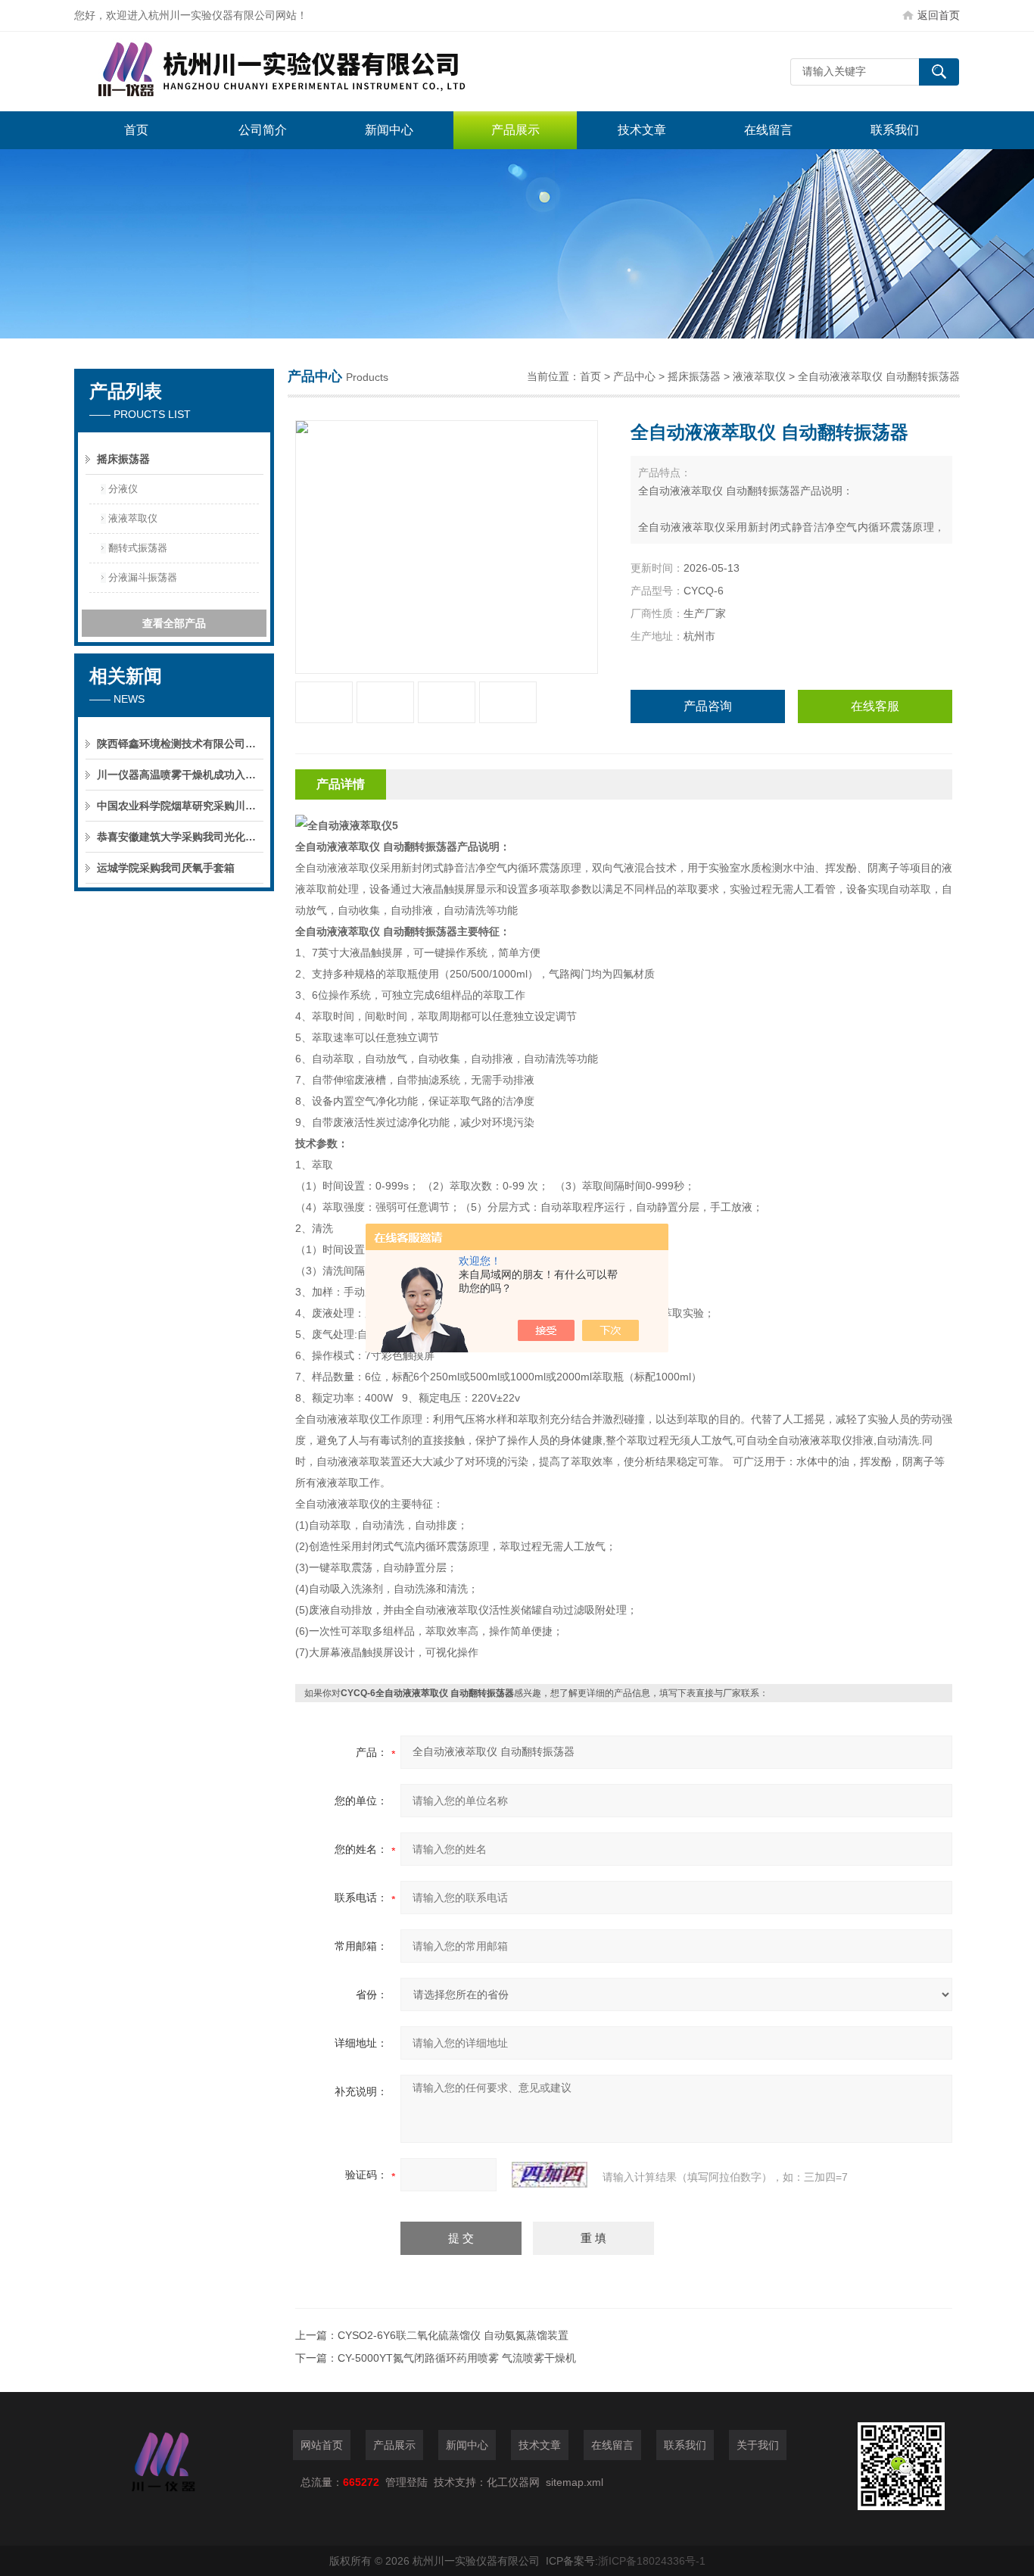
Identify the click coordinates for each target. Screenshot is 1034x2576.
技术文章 (642, 130)
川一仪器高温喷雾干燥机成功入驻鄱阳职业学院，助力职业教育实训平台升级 (180, 775)
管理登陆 (406, 2482)
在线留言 (768, 130)
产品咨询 (708, 706)
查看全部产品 (174, 623)
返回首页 (939, 15)
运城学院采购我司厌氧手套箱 (166, 868)
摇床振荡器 (123, 459)
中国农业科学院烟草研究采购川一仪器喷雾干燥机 (180, 806)
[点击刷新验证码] (550, 2175)
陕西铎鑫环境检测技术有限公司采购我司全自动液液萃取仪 (180, 744)
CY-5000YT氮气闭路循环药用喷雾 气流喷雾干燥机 (457, 2358)
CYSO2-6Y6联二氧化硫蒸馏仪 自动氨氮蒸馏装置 (453, 2335)
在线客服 (875, 706)
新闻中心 (389, 130)
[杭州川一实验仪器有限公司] (301, 72)
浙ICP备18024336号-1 (652, 2561)
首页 (136, 130)
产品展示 (515, 130)
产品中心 (634, 376)
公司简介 (263, 130)
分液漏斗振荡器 (143, 577)
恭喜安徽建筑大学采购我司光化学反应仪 (180, 837)
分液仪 (123, 489)
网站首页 (322, 2445)
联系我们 (895, 130)
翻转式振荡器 (138, 548)
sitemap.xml (575, 2482)
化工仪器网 (513, 2482)
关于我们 (758, 2445)
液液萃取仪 (133, 518)
